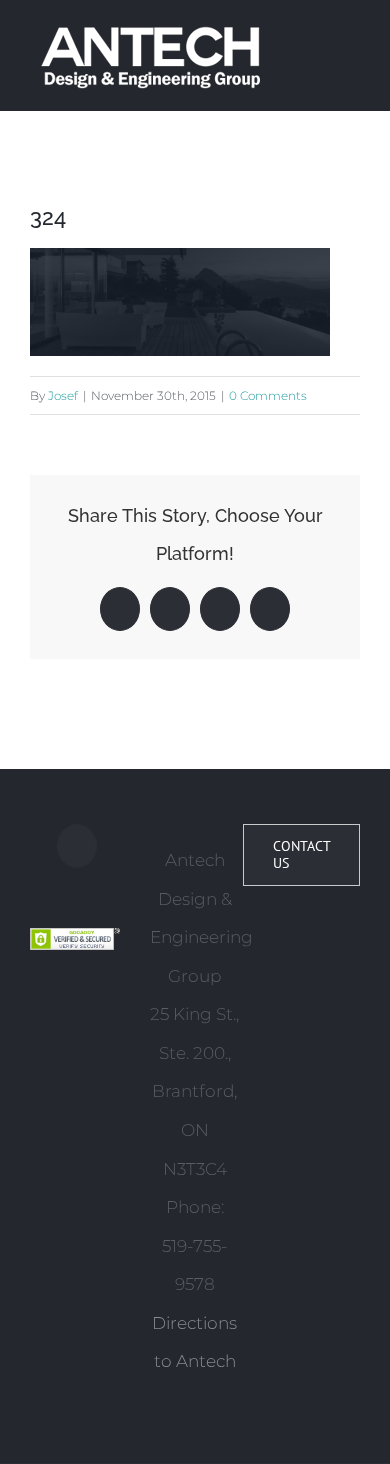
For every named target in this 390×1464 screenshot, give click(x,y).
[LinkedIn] (77, 846)
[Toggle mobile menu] (352, 33)
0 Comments (268, 395)
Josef (63, 395)
